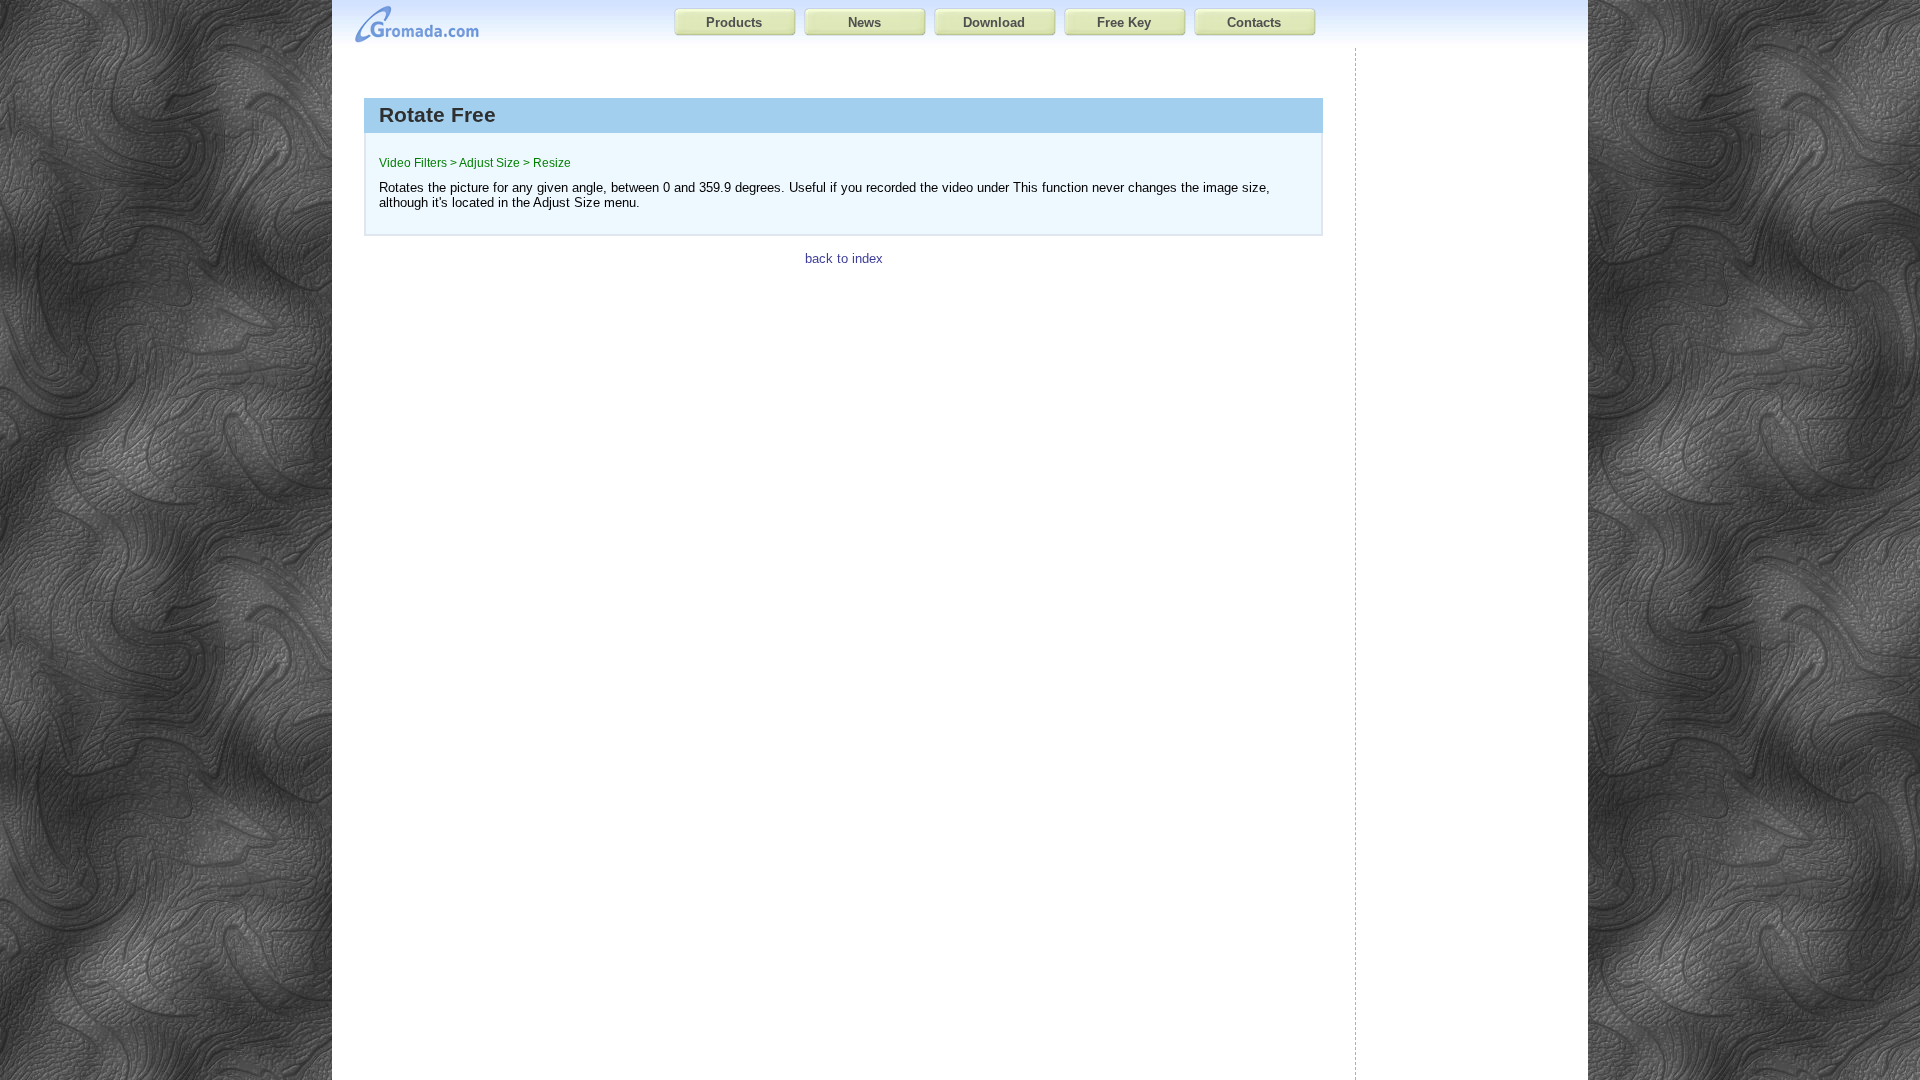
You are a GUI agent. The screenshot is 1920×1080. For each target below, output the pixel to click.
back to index (844, 258)
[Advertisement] (1472, 378)
